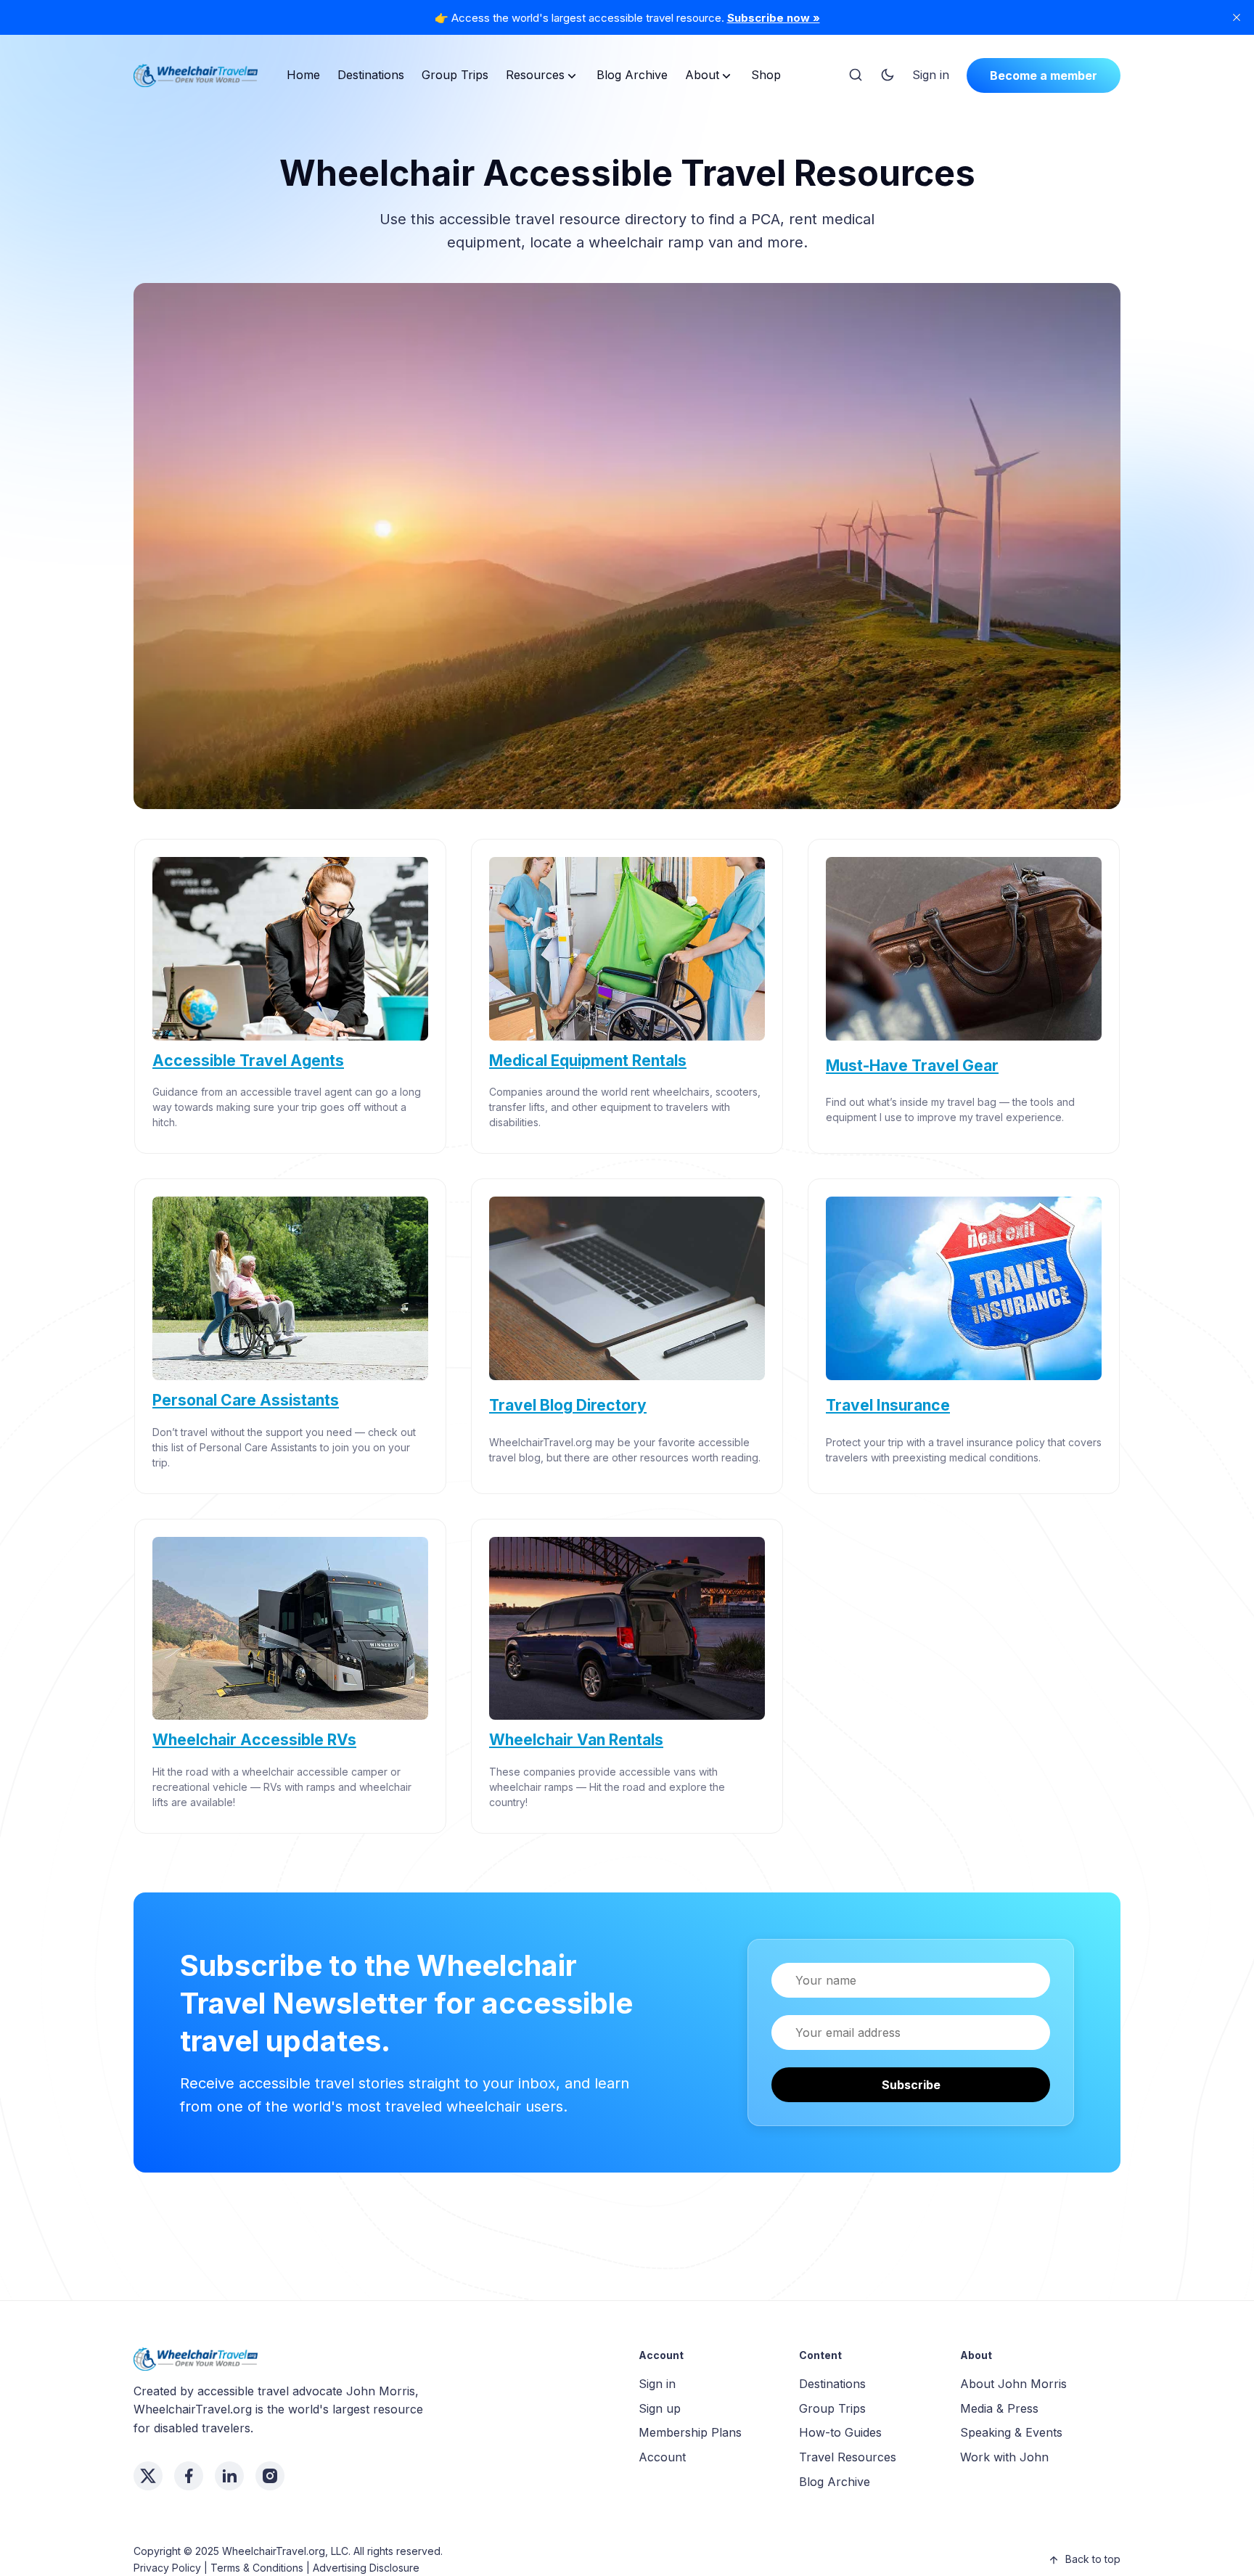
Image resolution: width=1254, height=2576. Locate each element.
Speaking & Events (1011, 2432)
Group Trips (455, 75)
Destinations (371, 75)
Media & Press (999, 2408)
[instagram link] (270, 2476)
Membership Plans (690, 2432)
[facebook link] (189, 2476)
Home (303, 75)
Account (662, 2457)
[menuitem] (303, 75)
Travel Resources (848, 2457)
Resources (535, 75)
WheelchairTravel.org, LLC (285, 2551)
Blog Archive (632, 75)
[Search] (856, 75)
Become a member (1044, 75)
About (702, 75)
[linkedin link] (229, 2476)
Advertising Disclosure (366, 2568)
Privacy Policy (167, 2568)
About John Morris (1013, 2384)
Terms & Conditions (257, 2568)
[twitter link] (148, 2476)
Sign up (660, 2408)
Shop (766, 75)
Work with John (1004, 2457)
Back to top (1093, 2559)
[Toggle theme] (888, 75)
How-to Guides (840, 2432)
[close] (1237, 17)
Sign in (931, 75)
